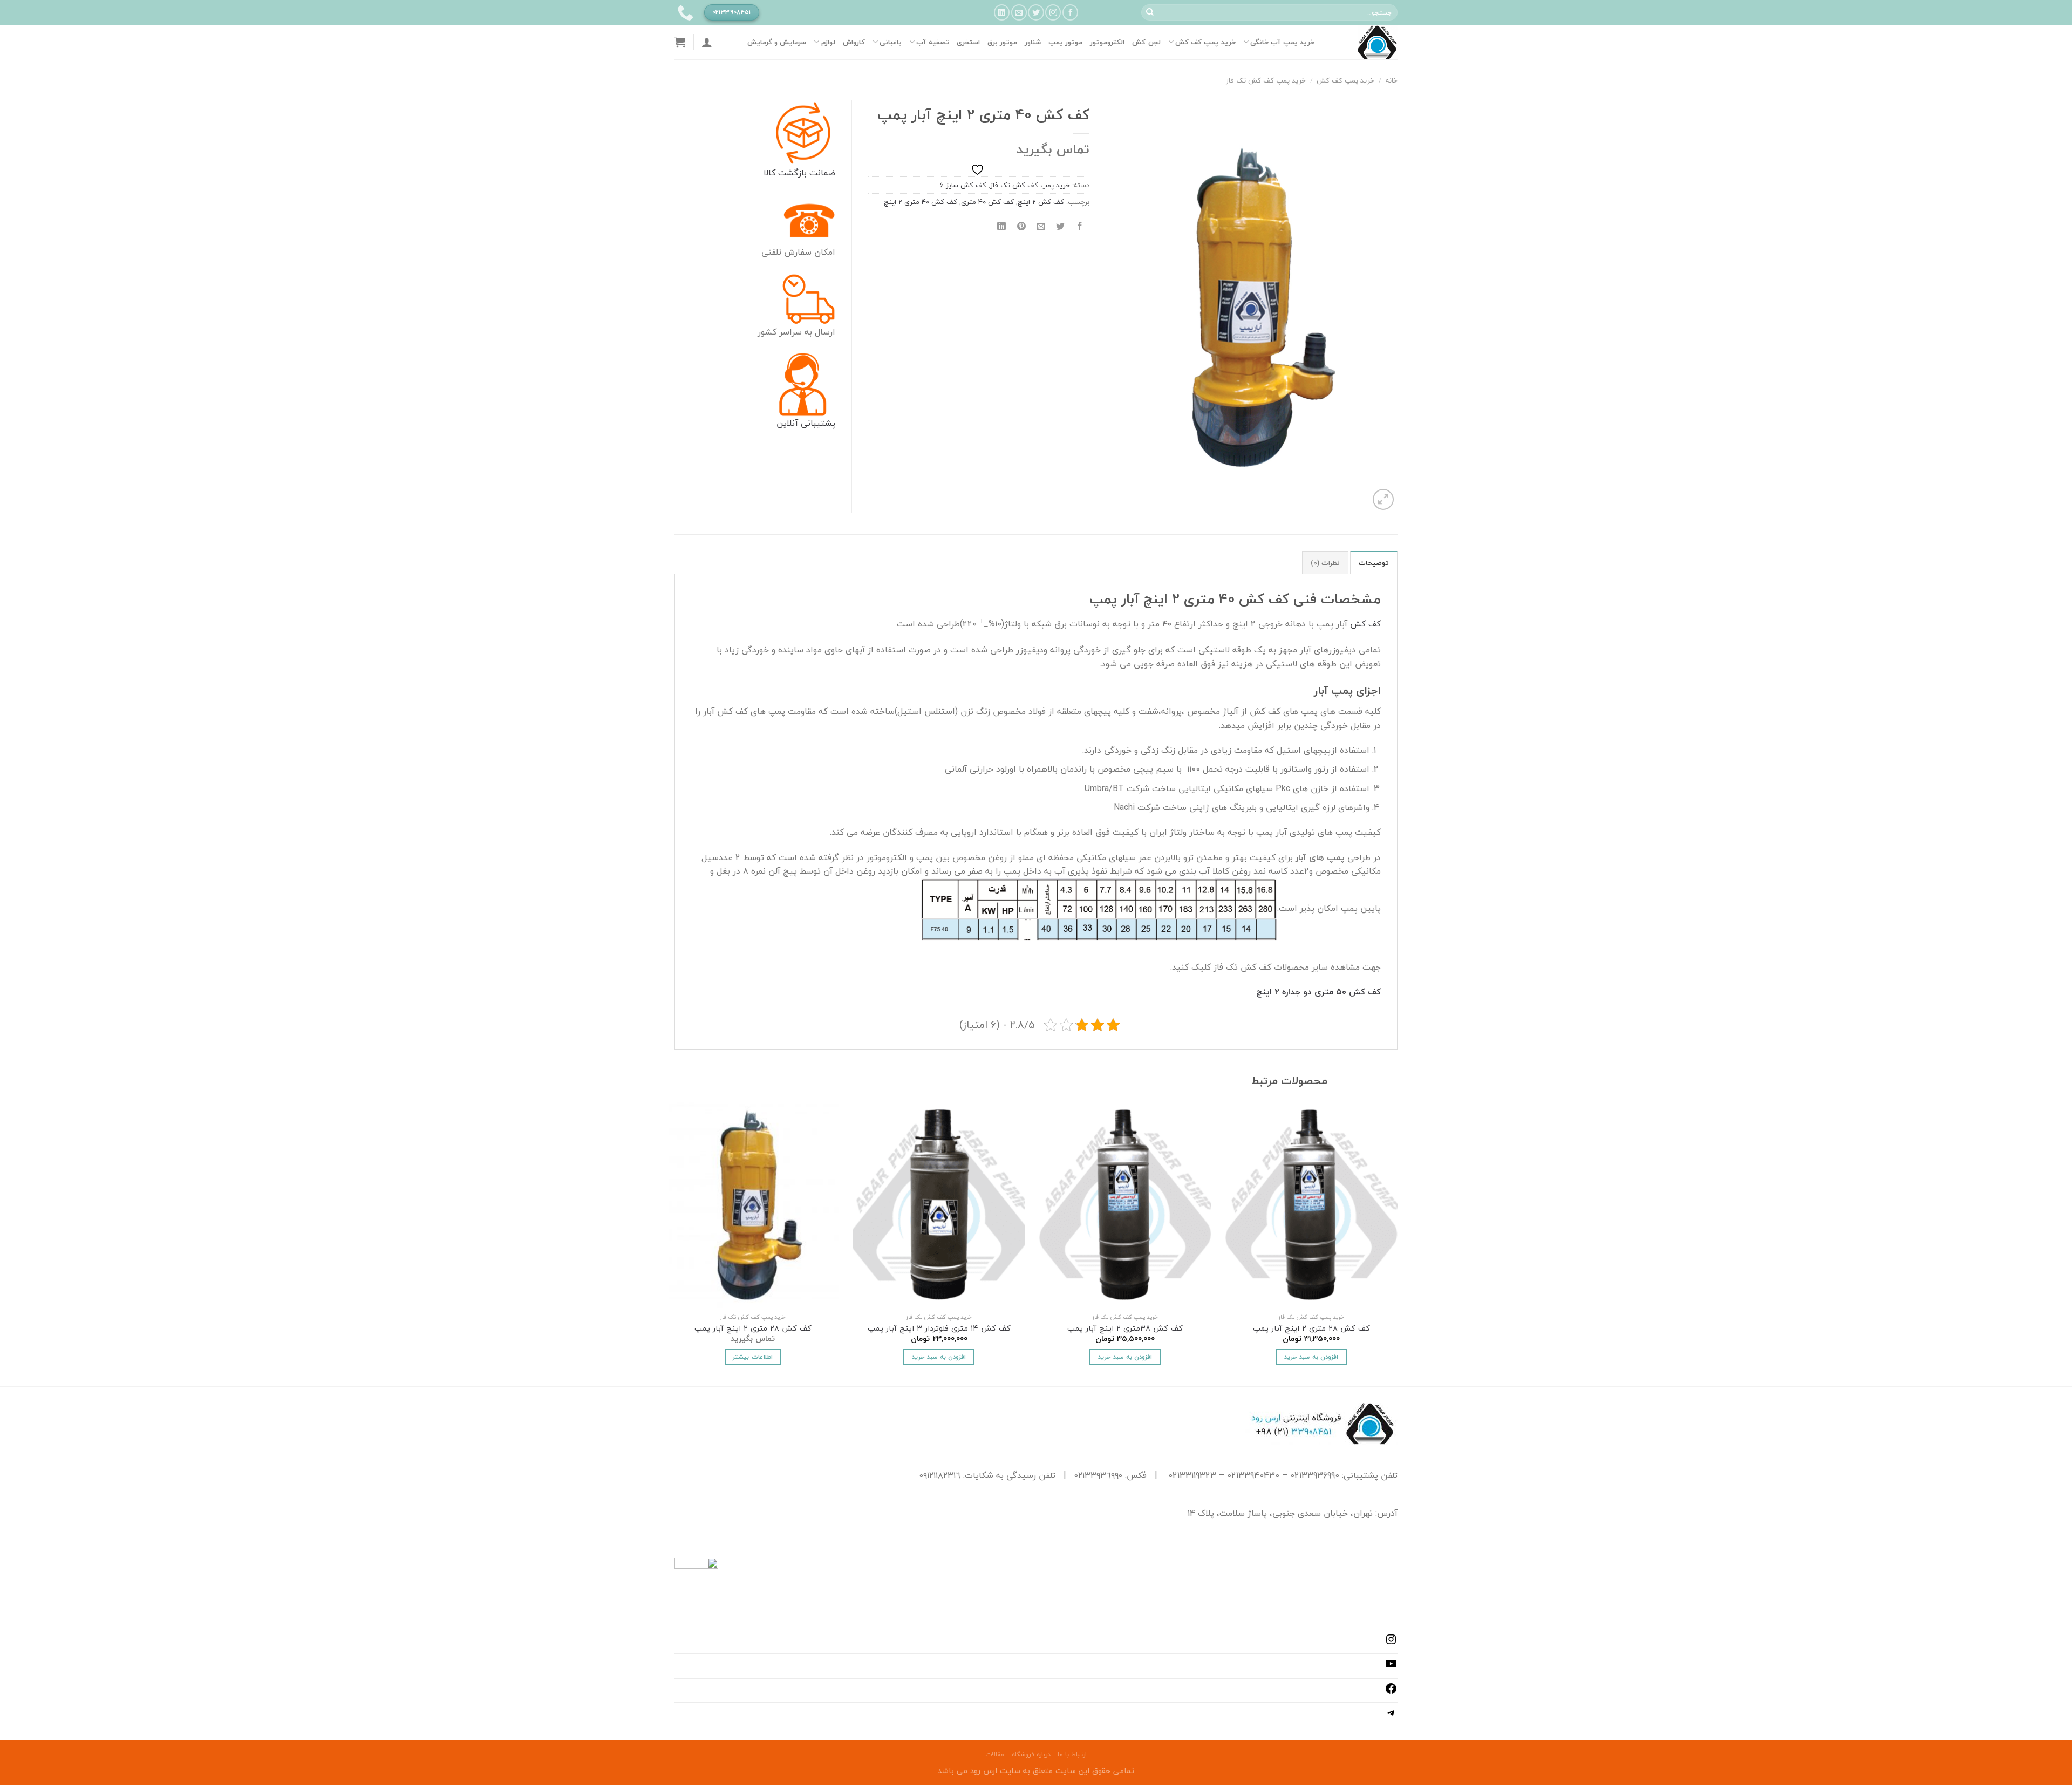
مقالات (995, 1755)
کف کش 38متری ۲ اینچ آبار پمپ (1125, 1329)
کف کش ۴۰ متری (987, 202)
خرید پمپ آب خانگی (1282, 42)
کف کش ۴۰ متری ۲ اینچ (921, 202)
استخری (968, 42)
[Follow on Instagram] (1053, 12)
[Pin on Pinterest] (1021, 226)
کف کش (1365, 624)
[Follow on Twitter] (1036, 12)
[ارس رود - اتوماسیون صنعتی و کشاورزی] (1364, 42)
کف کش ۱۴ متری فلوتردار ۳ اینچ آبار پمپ (939, 1329)
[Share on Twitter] (1061, 226)
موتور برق (1002, 42)
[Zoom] (1383, 499)
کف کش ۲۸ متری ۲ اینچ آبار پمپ (753, 1329)
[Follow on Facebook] (1070, 12)
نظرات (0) (1325, 563)
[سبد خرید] (680, 42)
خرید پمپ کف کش (1205, 42)
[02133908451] (684, 12)
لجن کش (1146, 42)
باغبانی (891, 42)
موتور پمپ (1065, 42)
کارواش (854, 42)
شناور (1033, 42)
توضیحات (1374, 563)
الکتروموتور (1107, 42)
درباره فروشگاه (1031, 1755)
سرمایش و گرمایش (777, 42)
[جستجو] (1150, 12)
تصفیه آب (932, 42)
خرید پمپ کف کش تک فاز (1266, 80)
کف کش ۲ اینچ (1041, 202)
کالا (769, 173)
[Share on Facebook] (1080, 226)
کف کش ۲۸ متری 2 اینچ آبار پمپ (1311, 1329)
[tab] (1374, 562)
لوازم (828, 42)
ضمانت (821, 173)
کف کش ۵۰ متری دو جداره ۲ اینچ (1318, 992)
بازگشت (791, 173)
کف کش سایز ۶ (963, 185)
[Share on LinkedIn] (1002, 226)
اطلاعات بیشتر (752, 1357)
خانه (1392, 80)
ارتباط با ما (1072, 1755)
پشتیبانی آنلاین (806, 423)
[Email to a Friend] (1041, 226)
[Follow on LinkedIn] (1002, 12)
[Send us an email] (1019, 12)
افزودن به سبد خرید (1311, 1357)
